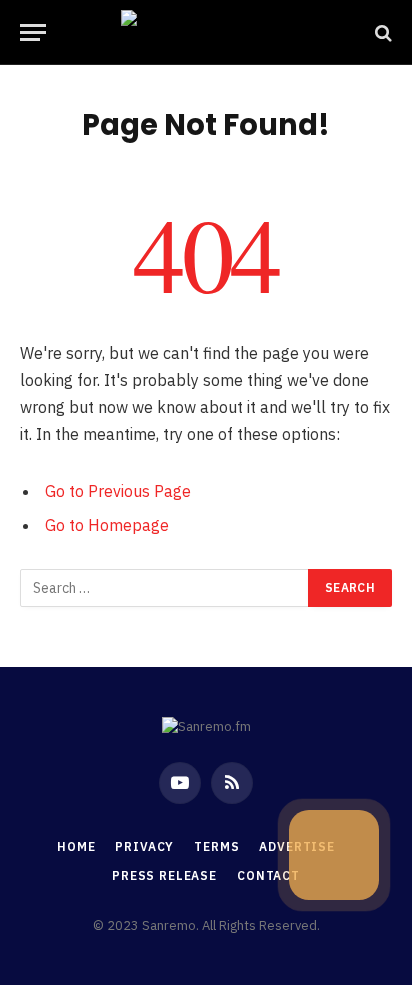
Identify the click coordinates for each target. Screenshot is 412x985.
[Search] (381, 32)
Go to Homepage (107, 525)
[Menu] (33, 32)
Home (76, 846)
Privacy (144, 846)
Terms (216, 846)
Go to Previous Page (118, 491)
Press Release (164, 875)
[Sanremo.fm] (206, 32)
